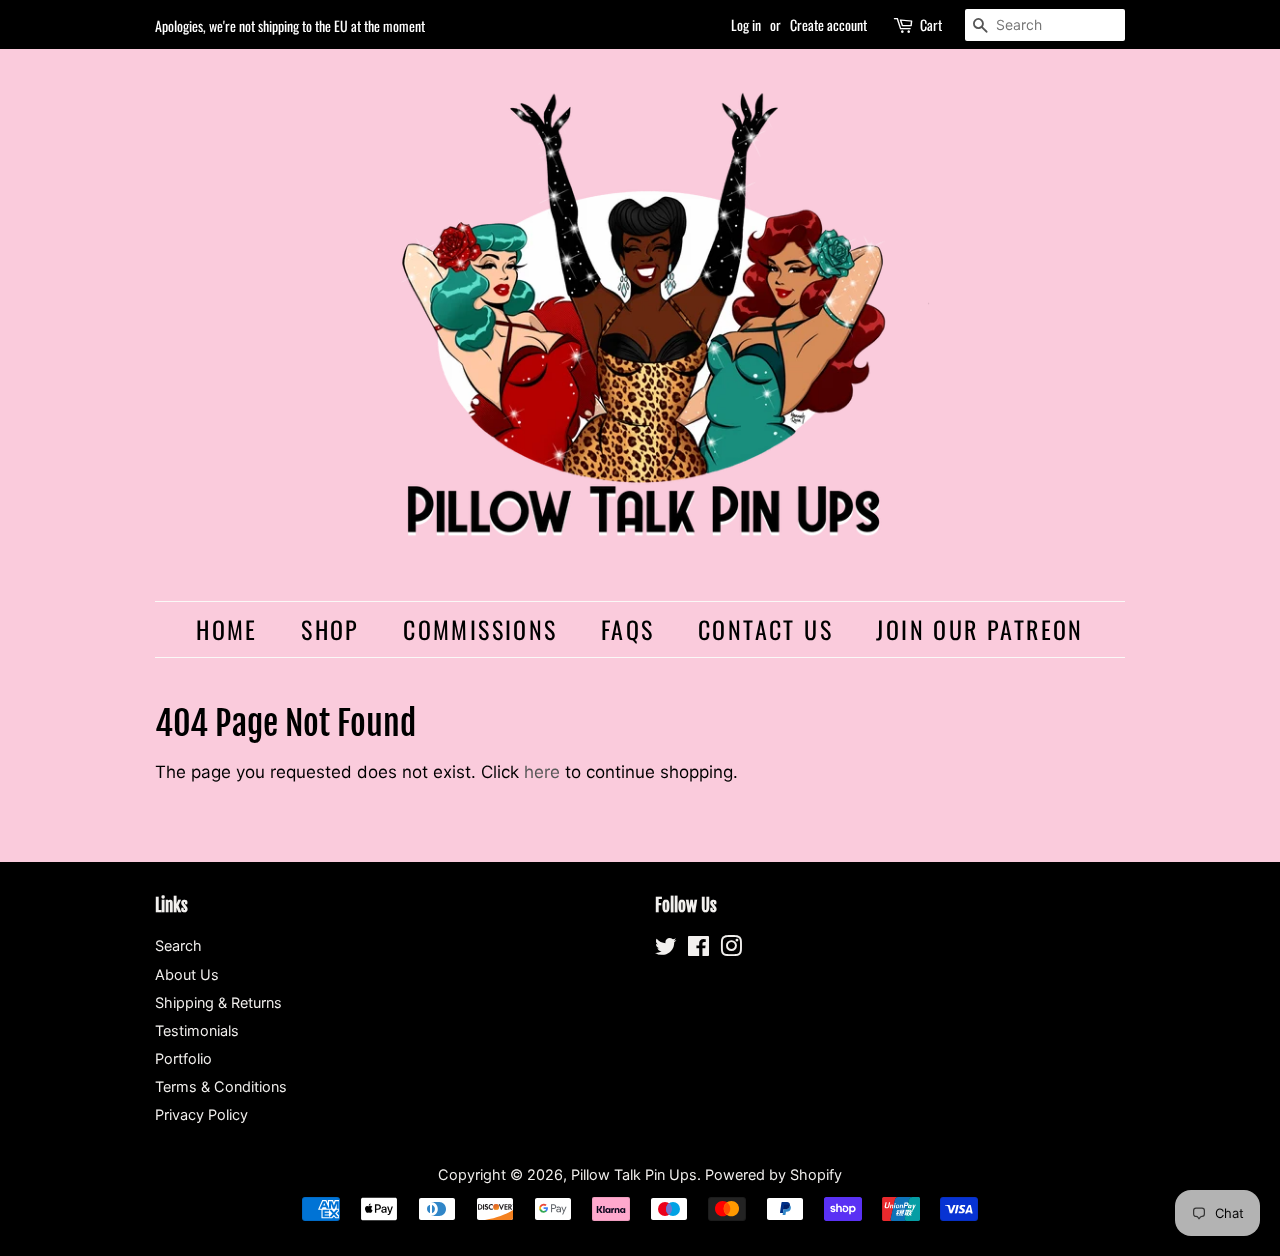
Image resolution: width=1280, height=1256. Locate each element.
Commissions (480, 629)
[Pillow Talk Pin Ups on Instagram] (731, 949)
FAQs (628, 629)
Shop (330, 629)
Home (227, 629)
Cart (931, 24)
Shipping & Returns (218, 1002)
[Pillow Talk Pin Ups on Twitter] (666, 949)
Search (178, 945)
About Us (187, 974)
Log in (746, 24)
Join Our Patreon (979, 629)
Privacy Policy (201, 1114)
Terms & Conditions (221, 1086)
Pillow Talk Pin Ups (634, 1174)
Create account (828, 24)
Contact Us (765, 629)
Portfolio (183, 1058)
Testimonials (197, 1030)
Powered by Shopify (773, 1174)
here (542, 772)
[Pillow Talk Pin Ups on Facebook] (698, 949)
